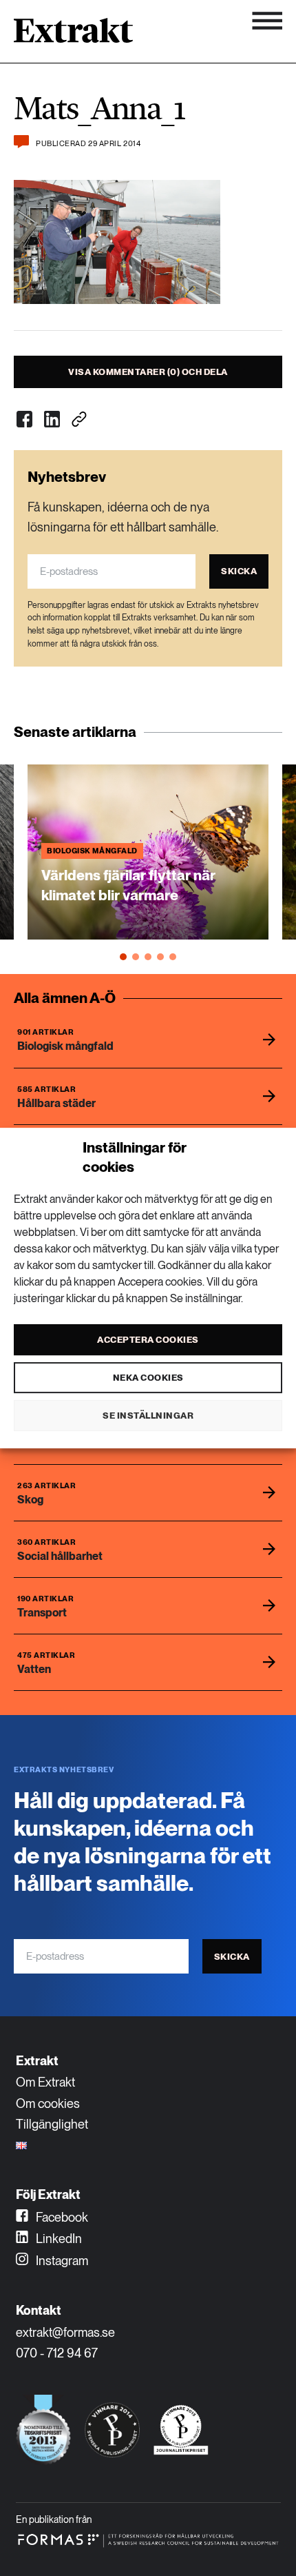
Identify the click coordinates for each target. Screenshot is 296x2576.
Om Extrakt (45, 2082)
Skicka (239, 571)
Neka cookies (148, 1378)
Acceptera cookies (148, 1340)
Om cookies (48, 2103)
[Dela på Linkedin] (52, 419)
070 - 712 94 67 (57, 2353)
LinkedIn (57, 2239)
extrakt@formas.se (65, 2332)
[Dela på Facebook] (24, 419)
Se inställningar (148, 1416)
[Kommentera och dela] (21, 142)
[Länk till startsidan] (73, 35)
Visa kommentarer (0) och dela (148, 372)
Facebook (61, 2217)
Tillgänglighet (52, 2124)
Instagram (61, 2261)
